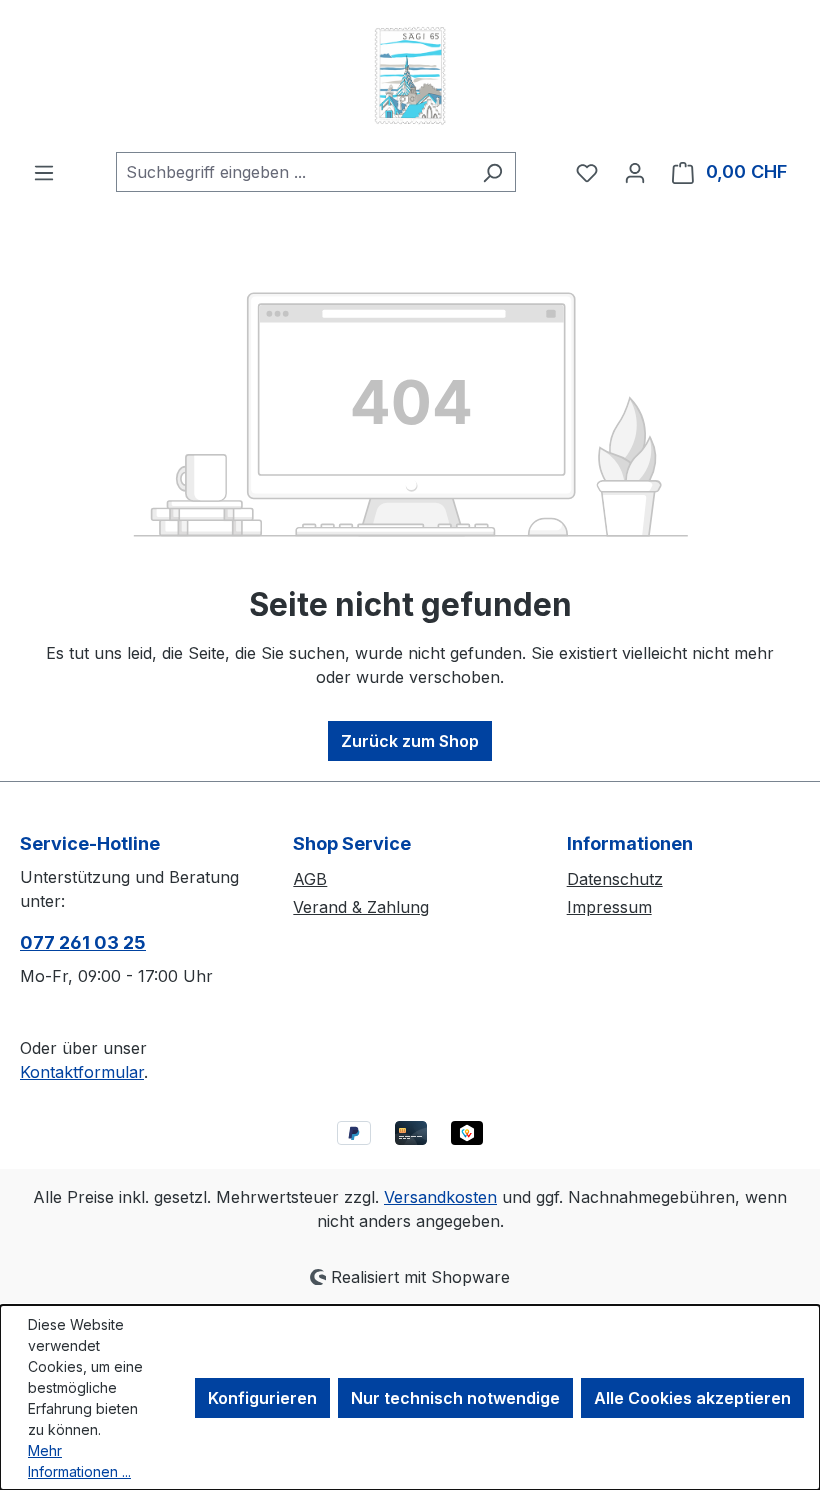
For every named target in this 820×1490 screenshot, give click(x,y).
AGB (310, 879)
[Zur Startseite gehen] (410, 76)
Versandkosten (440, 1197)
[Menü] (44, 172)
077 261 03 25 (83, 942)
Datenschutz (615, 879)
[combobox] (293, 172)
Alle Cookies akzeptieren (692, 1398)
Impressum (609, 907)
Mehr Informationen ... (79, 1461)
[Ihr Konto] (635, 172)
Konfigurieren (262, 1398)
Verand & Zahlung (361, 907)
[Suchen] (492, 172)
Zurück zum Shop (410, 741)
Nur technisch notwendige (455, 1398)
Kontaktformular (82, 1072)
